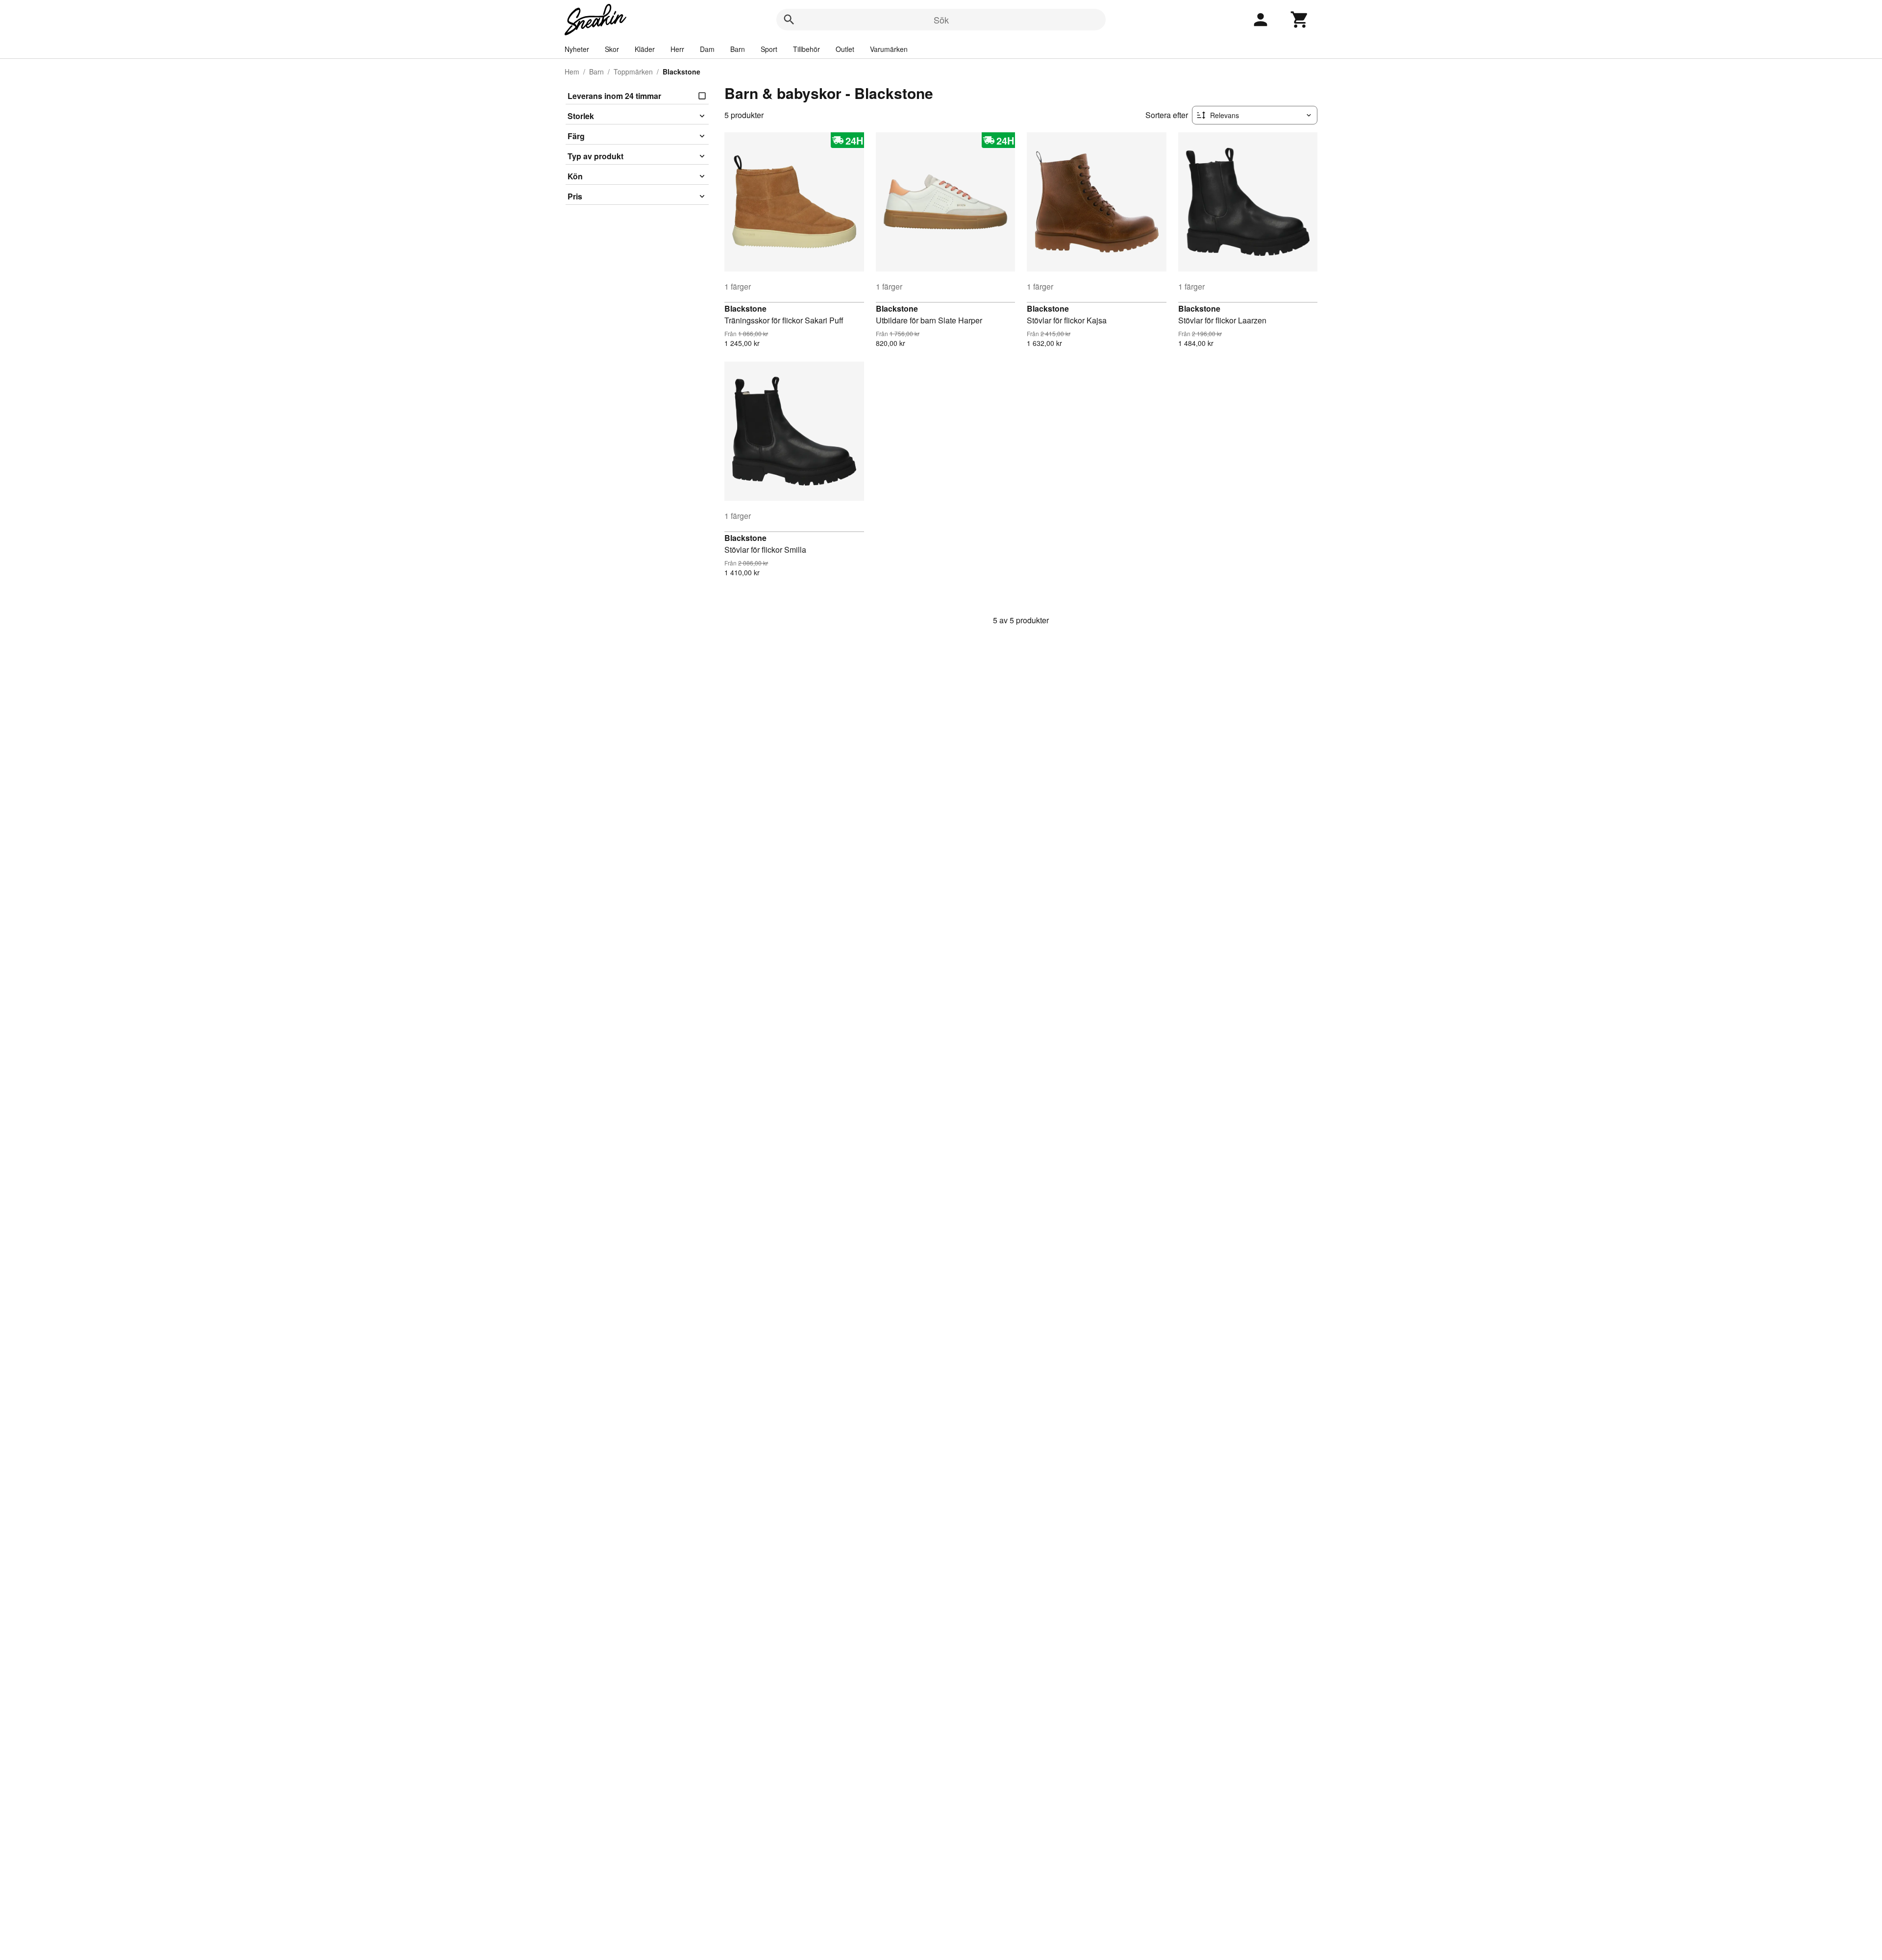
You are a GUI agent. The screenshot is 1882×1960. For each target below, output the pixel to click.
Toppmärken (633, 72)
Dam (707, 49)
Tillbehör (806, 49)
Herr (677, 49)
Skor (612, 49)
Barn (738, 49)
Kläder (645, 49)
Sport (769, 49)
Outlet (845, 49)
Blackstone (745, 308)
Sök (941, 20)
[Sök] (789, 20)
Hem (572, 72)
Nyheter (577, 49)
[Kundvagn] (1300, 20)
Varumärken (889, 49)
